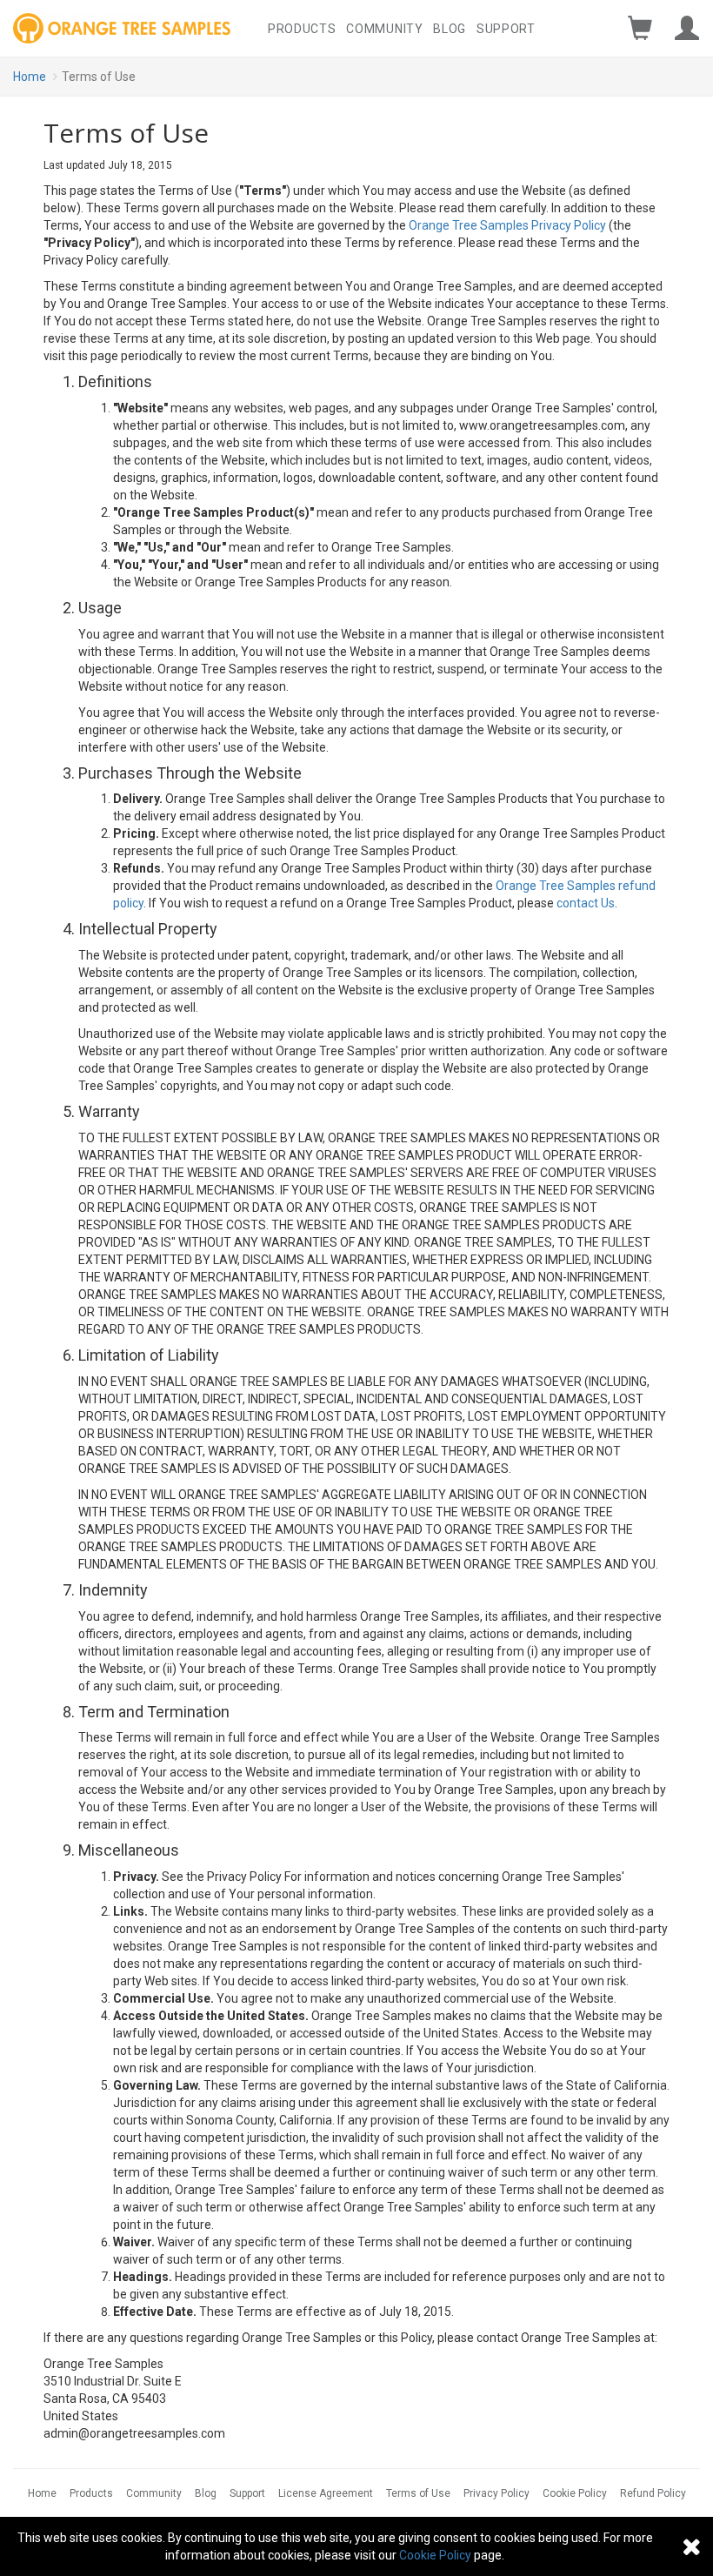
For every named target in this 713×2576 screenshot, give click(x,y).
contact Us (586, 903)
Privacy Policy (496, 2493)
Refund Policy (653, 2493)
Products (302, 29)
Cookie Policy (575, 2493)
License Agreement (326, 2493)
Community (384, 29)
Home (30, 77)
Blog (450, 29)
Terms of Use (418, 2493)
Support (506, 29)
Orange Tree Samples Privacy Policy (507, 225)
